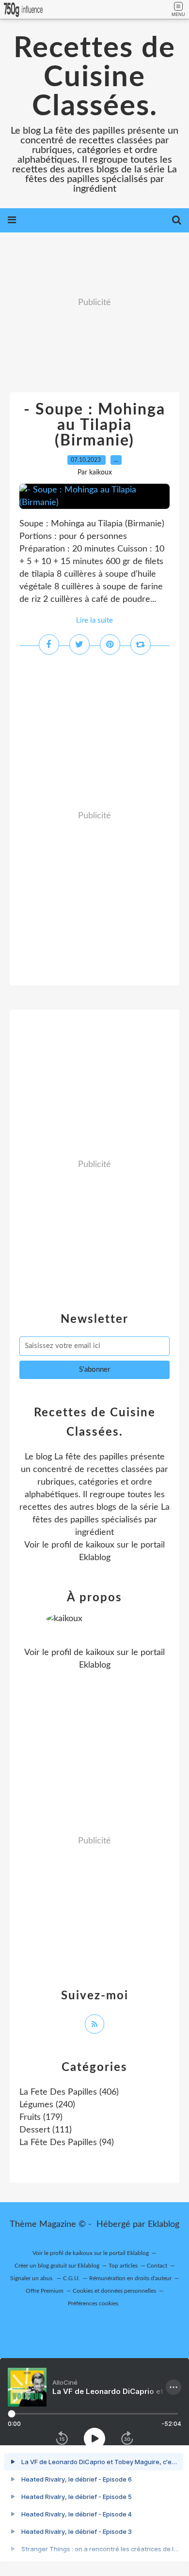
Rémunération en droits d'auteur (130, 2278)
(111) (46, 2130)
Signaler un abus (32, 2278)
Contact (157, 2266)
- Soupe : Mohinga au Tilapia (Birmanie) (94, 425)
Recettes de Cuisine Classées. (94, 77)
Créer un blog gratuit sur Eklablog (57, 2266)
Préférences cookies (93, 2303)
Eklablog (164, 2224)
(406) (69, 2092)
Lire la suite (94, 621)
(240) (47, 2105)
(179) (41, 2117)
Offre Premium (45, 2291)
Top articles (123, 2266)
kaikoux (100, 1545)
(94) (67, 2143)
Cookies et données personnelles (114, 2291)
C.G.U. (71, 2278)
